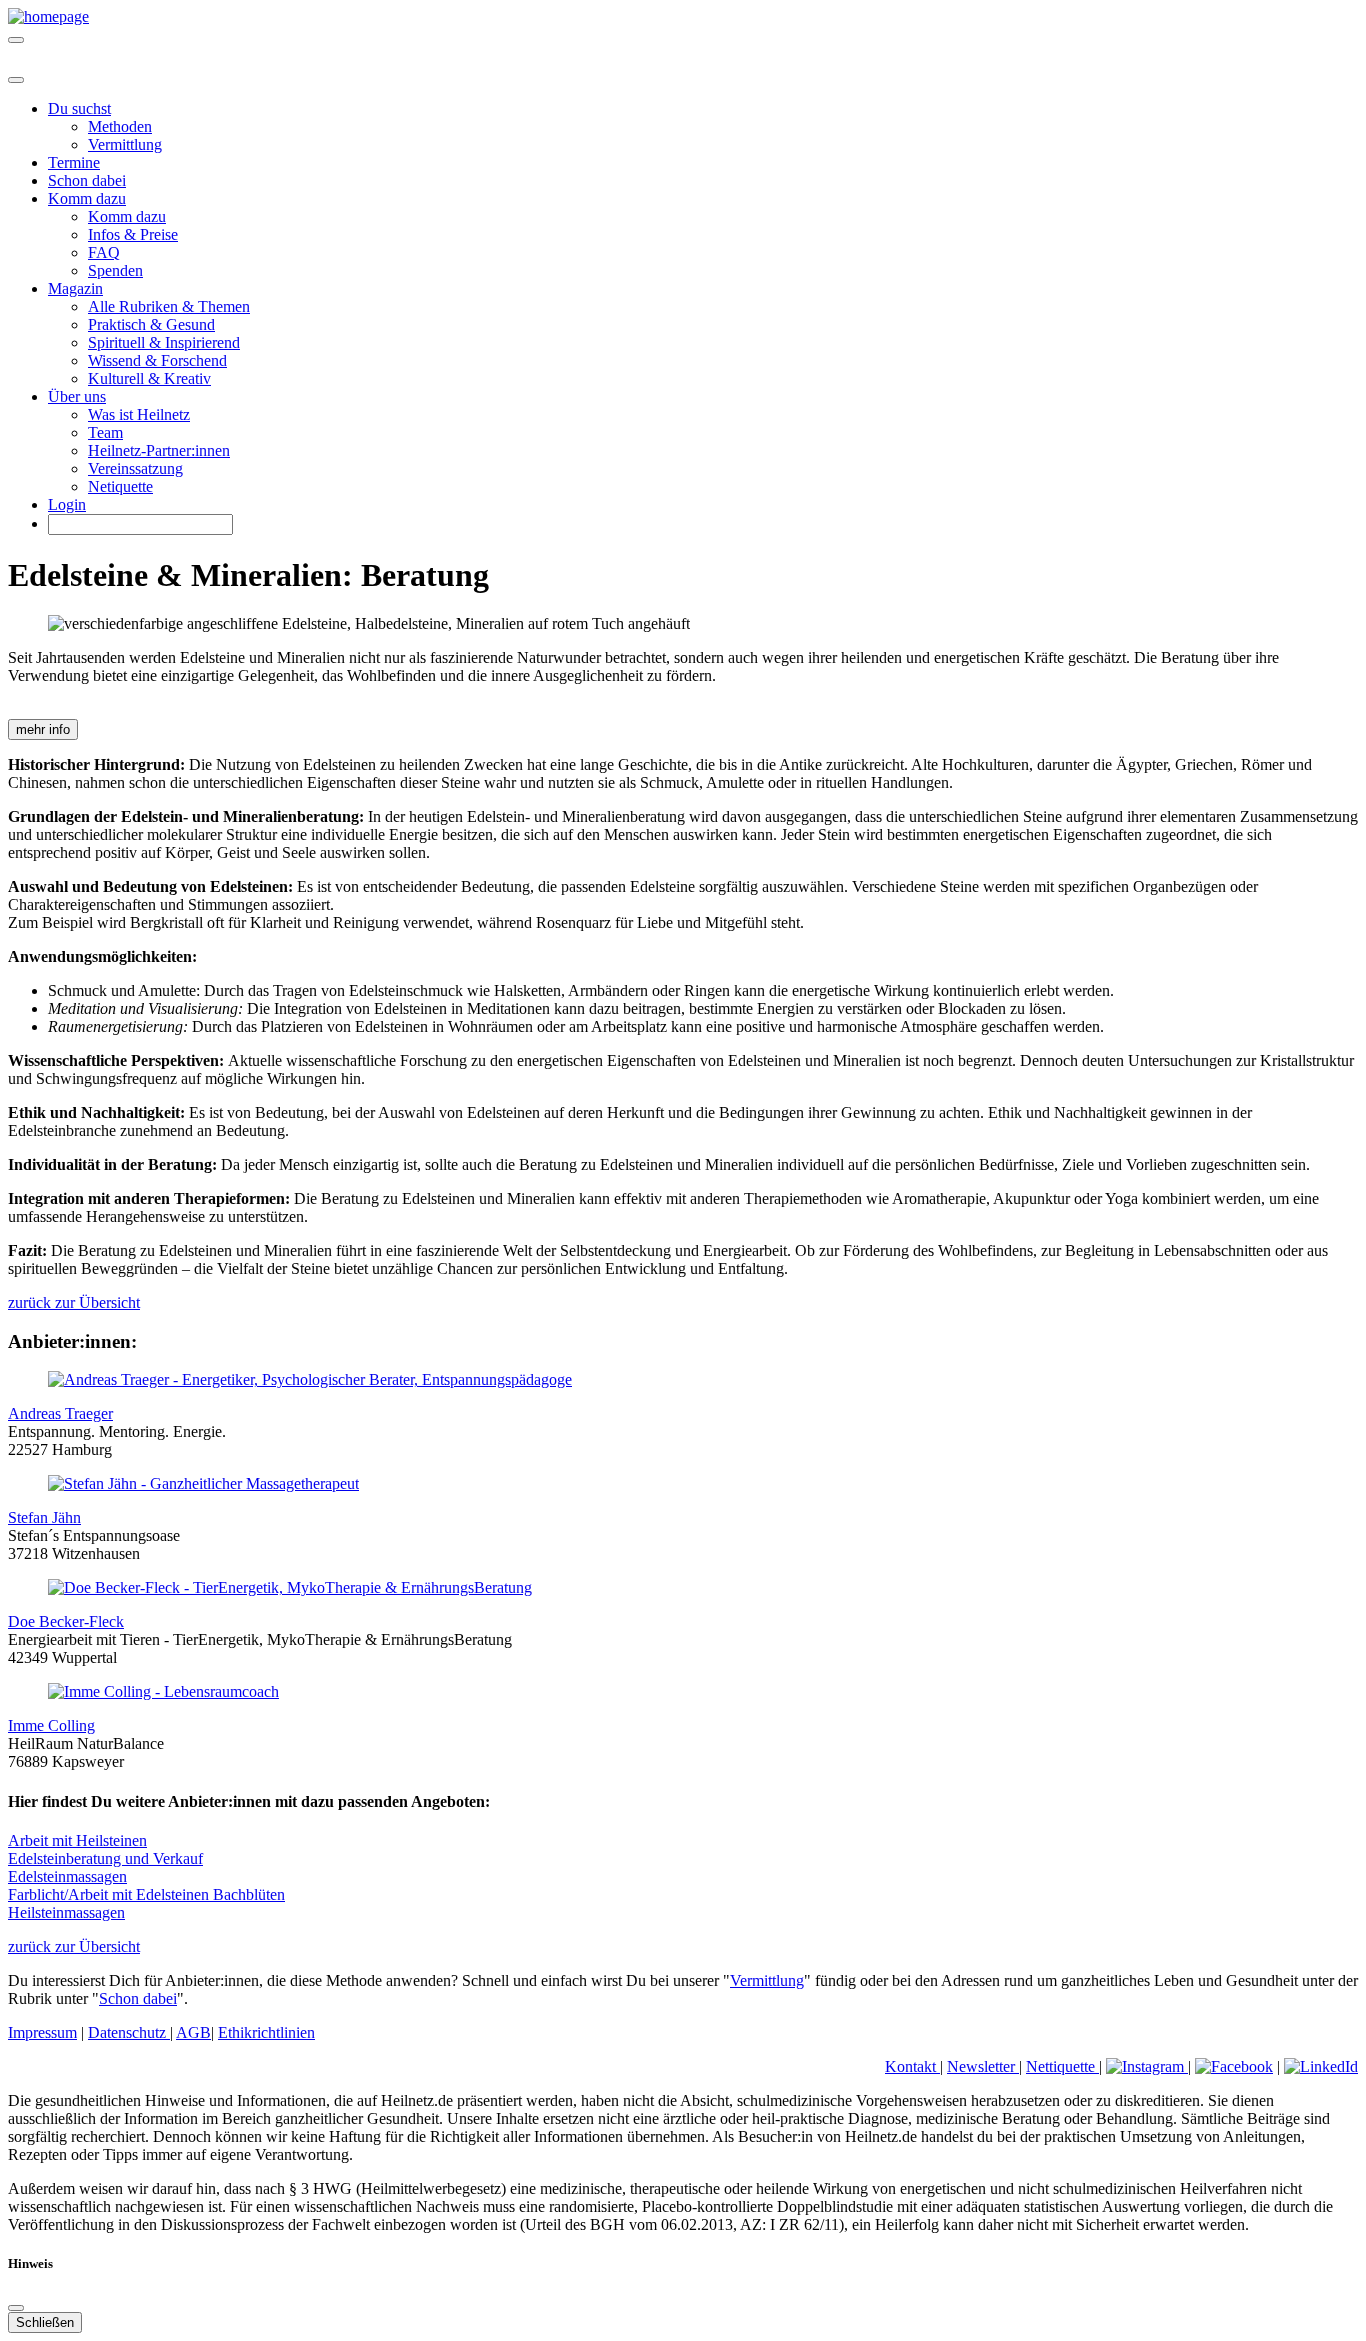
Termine (74, 162)
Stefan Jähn (44, 1517)
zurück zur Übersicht (74, 1302)
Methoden (120, 126)
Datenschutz (129, 2032)
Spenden (115, 270)
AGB (193, 2032)
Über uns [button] (77, 396)
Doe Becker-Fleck (66, 1621)
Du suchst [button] (79, 108)
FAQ (104, 252)
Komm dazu (127, 216)
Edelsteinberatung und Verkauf (105, 1858)
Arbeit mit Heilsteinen (77, 1840)
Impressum (42, 2032)
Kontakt (912, 2066)
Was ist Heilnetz (139, 414)
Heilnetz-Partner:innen (159, 450)
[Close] (16, 80)
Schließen (45, 2322)
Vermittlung (125, 144)
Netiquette (120, 486)
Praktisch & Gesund (151, 324)
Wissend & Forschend (157, 360)
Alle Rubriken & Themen (169, 306)
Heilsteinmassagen (66, 1912)
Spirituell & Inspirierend (164, 342)
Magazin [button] (75, 288)
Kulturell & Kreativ (149, 378)
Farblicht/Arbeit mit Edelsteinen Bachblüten (146, 1894)
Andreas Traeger (60, 1413)
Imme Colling (51, 1725)
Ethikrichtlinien (266, 2032)
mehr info (43, 729)
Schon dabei (87, 180)
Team (105, 432)
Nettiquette (1062, 2066)
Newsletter (983, 2066)
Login (67, 504)
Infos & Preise (133, 234)
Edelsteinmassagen (67, 1876)
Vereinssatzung (135, 468)
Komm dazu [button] (87, 198)
